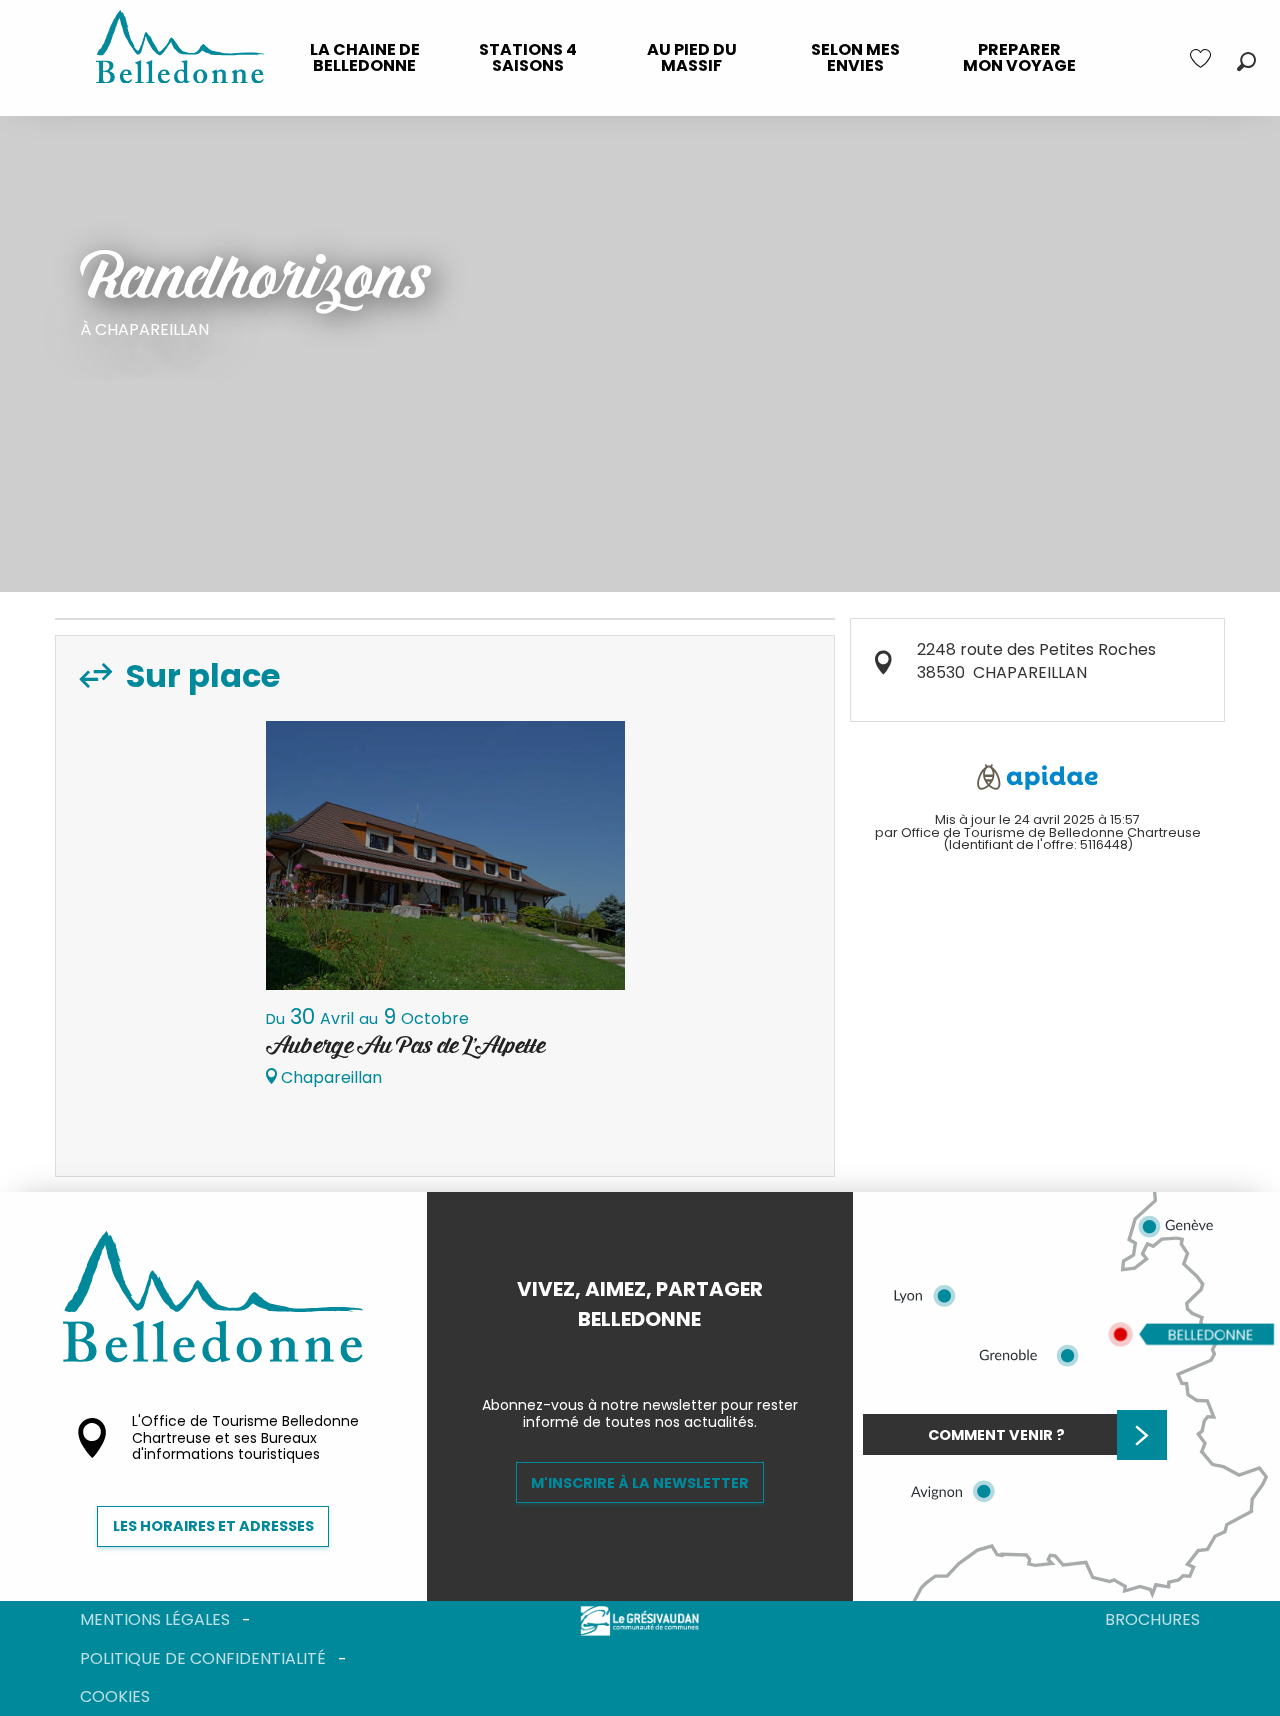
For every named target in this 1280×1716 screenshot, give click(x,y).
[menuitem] (365, 58)
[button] (1246, 61)
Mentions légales (155, 1619)
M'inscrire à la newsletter (640, 1483)
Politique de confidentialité (203, 1658)
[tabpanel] (445, 913)
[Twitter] (656, 1353)
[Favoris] (1203, 58)
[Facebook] (624, 1353)
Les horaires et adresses (213, 1526)
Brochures (1152, 1619)
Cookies (115, 1696)
